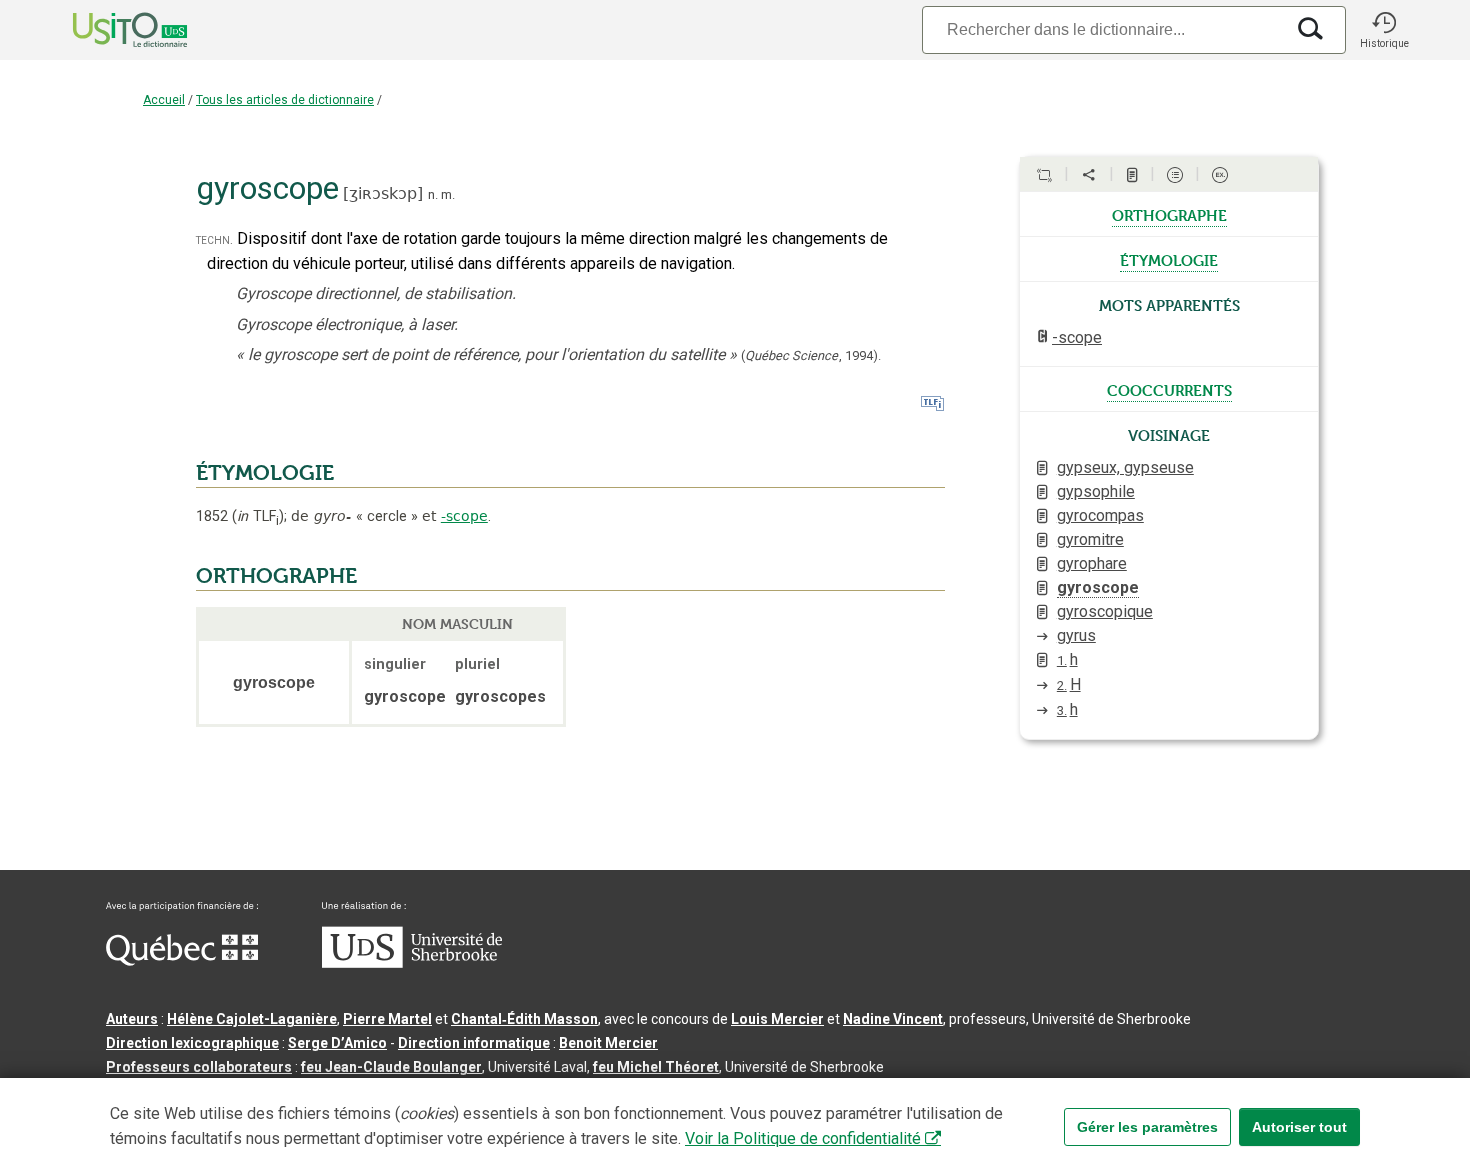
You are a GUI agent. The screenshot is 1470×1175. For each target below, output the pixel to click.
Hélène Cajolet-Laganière (252, 1019)
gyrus (1076, 635)
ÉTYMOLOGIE (265, 473)
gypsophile (1096, 491)
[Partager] (1089, 175)
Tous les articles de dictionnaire (285, 100)
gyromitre (1090, 539)
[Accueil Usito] (108, 30)
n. (433, 194)
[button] (1384, 30)
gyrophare (1092, 563)
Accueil (164, 100)
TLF (258, 516)
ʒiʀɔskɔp (383, 193)
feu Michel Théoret (656, 1067)
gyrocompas (1100, 515)
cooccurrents (1169, 389)
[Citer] (1044, 175)
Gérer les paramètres (1147, 1127)
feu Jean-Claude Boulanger (391, 1067)
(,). (811, 355)
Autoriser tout (1299, 1127)
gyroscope (1098, 587)
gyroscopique (1105, 611)
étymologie (1169, 259)
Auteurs (132, 1019)
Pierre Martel (387, 1019)
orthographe (1169, 214)
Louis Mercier (777, 1019)
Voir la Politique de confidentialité (803, 1138)
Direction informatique (474, 1043)
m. (448, 194)
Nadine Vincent (893, 1019)
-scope (464, 516)
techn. (214, 239)
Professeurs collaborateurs (199, 1067)
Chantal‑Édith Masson (524, 1019)
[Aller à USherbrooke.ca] (412, 963)
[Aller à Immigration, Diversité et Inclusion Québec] (182, 961)
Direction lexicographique (192, 1043)
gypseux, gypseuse (1125, 467)
